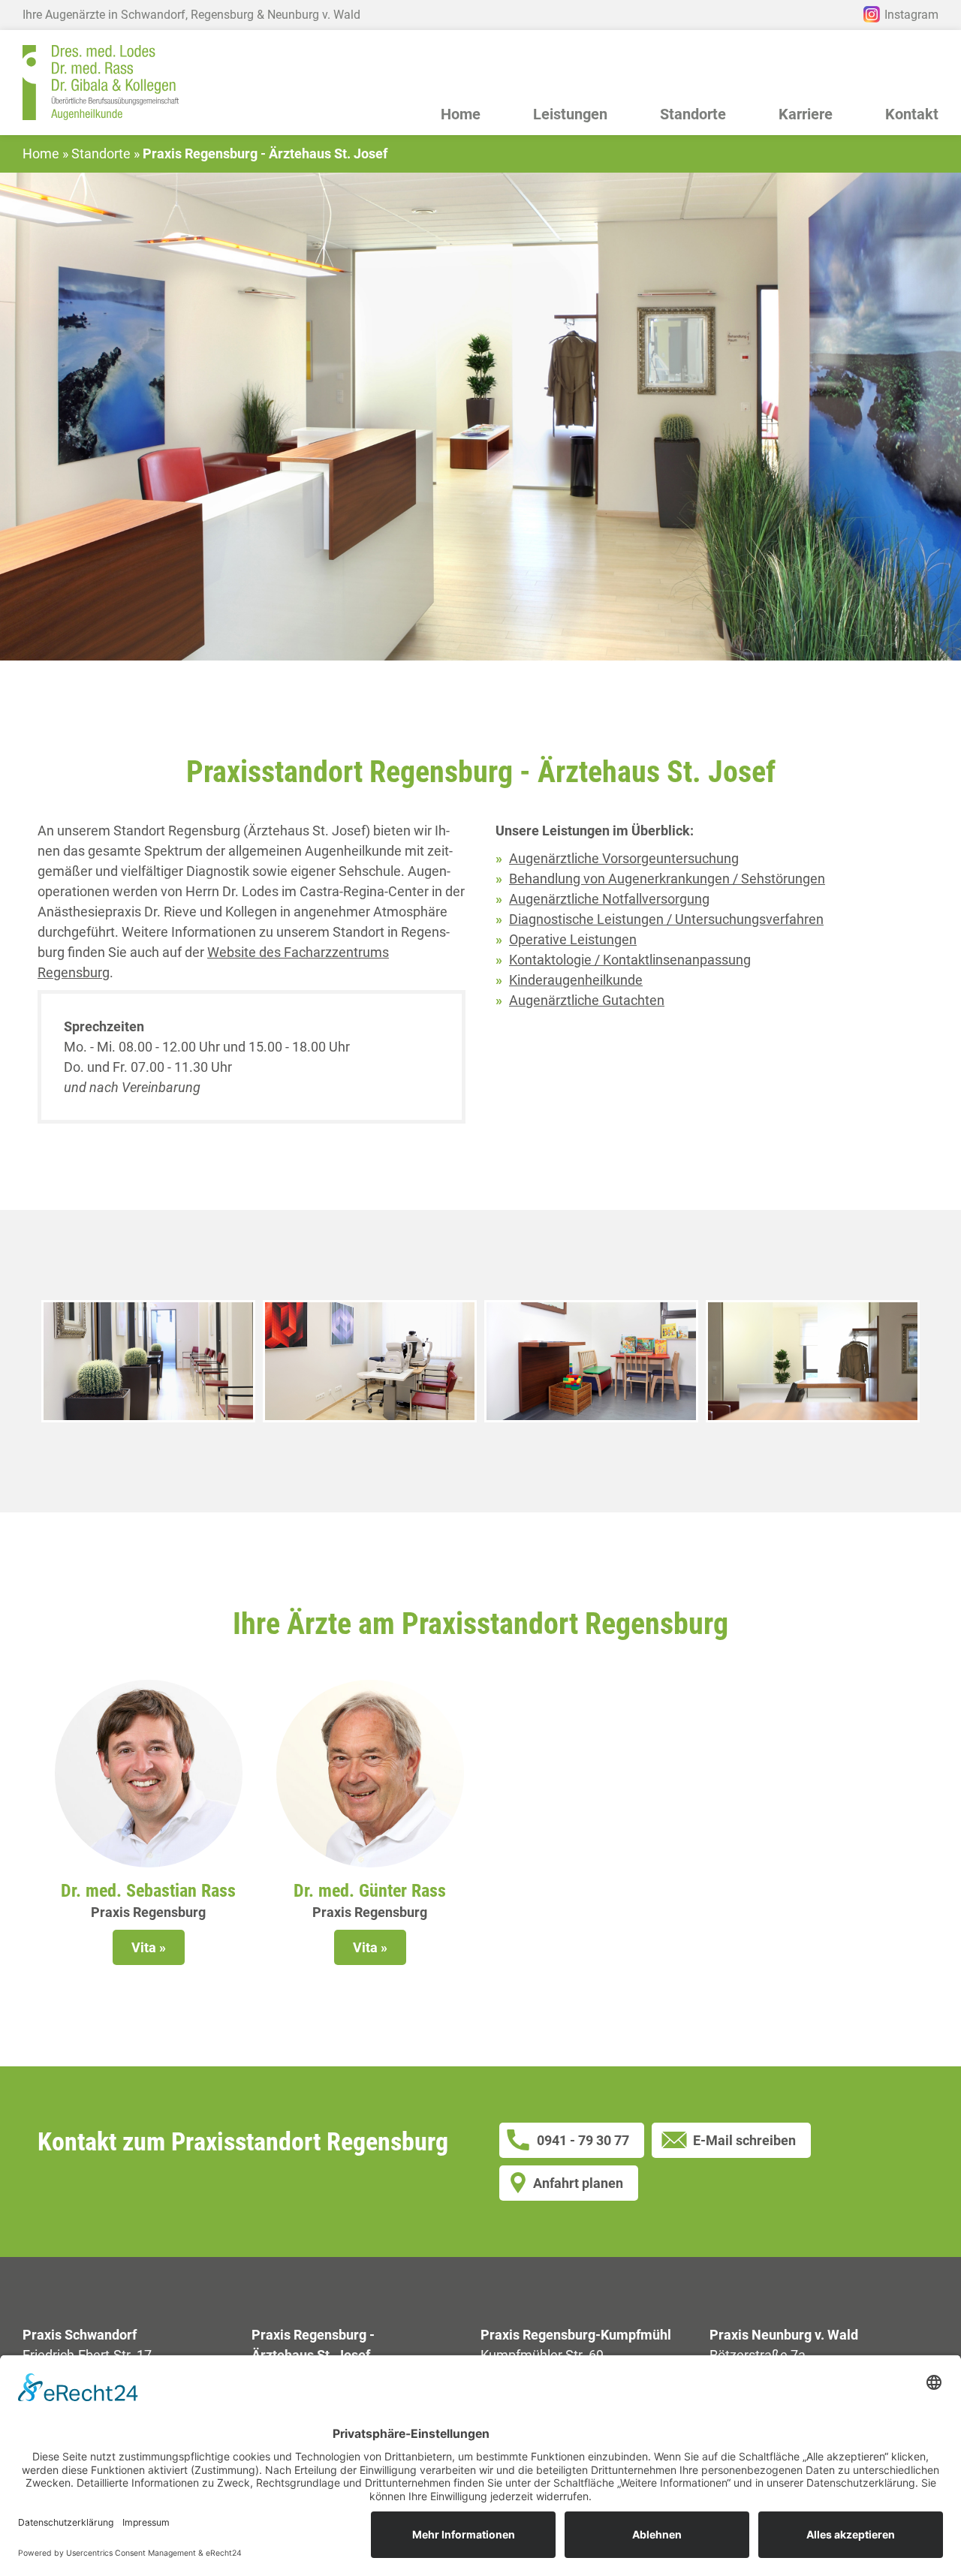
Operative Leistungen (573, 939)
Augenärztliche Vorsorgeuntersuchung (624, 858)
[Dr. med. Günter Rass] (370, 1774)
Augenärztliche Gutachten (587, 1000)
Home (461, 115)
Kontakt (912, 115)
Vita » (149, 1947)
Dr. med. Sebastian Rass (148, 1891)
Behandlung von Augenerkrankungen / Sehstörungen (667, 879)
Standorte (101, 154)
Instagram (911, 15)
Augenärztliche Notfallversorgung (609, 899)
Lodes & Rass (101, 83)
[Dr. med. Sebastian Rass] (149, 1774)
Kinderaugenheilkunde (576, 980)
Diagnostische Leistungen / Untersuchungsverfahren (666, 919)
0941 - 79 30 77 (583, 2140)
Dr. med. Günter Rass (370, 1891)
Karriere (806, 115)
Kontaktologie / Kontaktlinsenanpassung (630, 960)
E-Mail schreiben (744, 2140)
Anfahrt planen (578, 2183)
